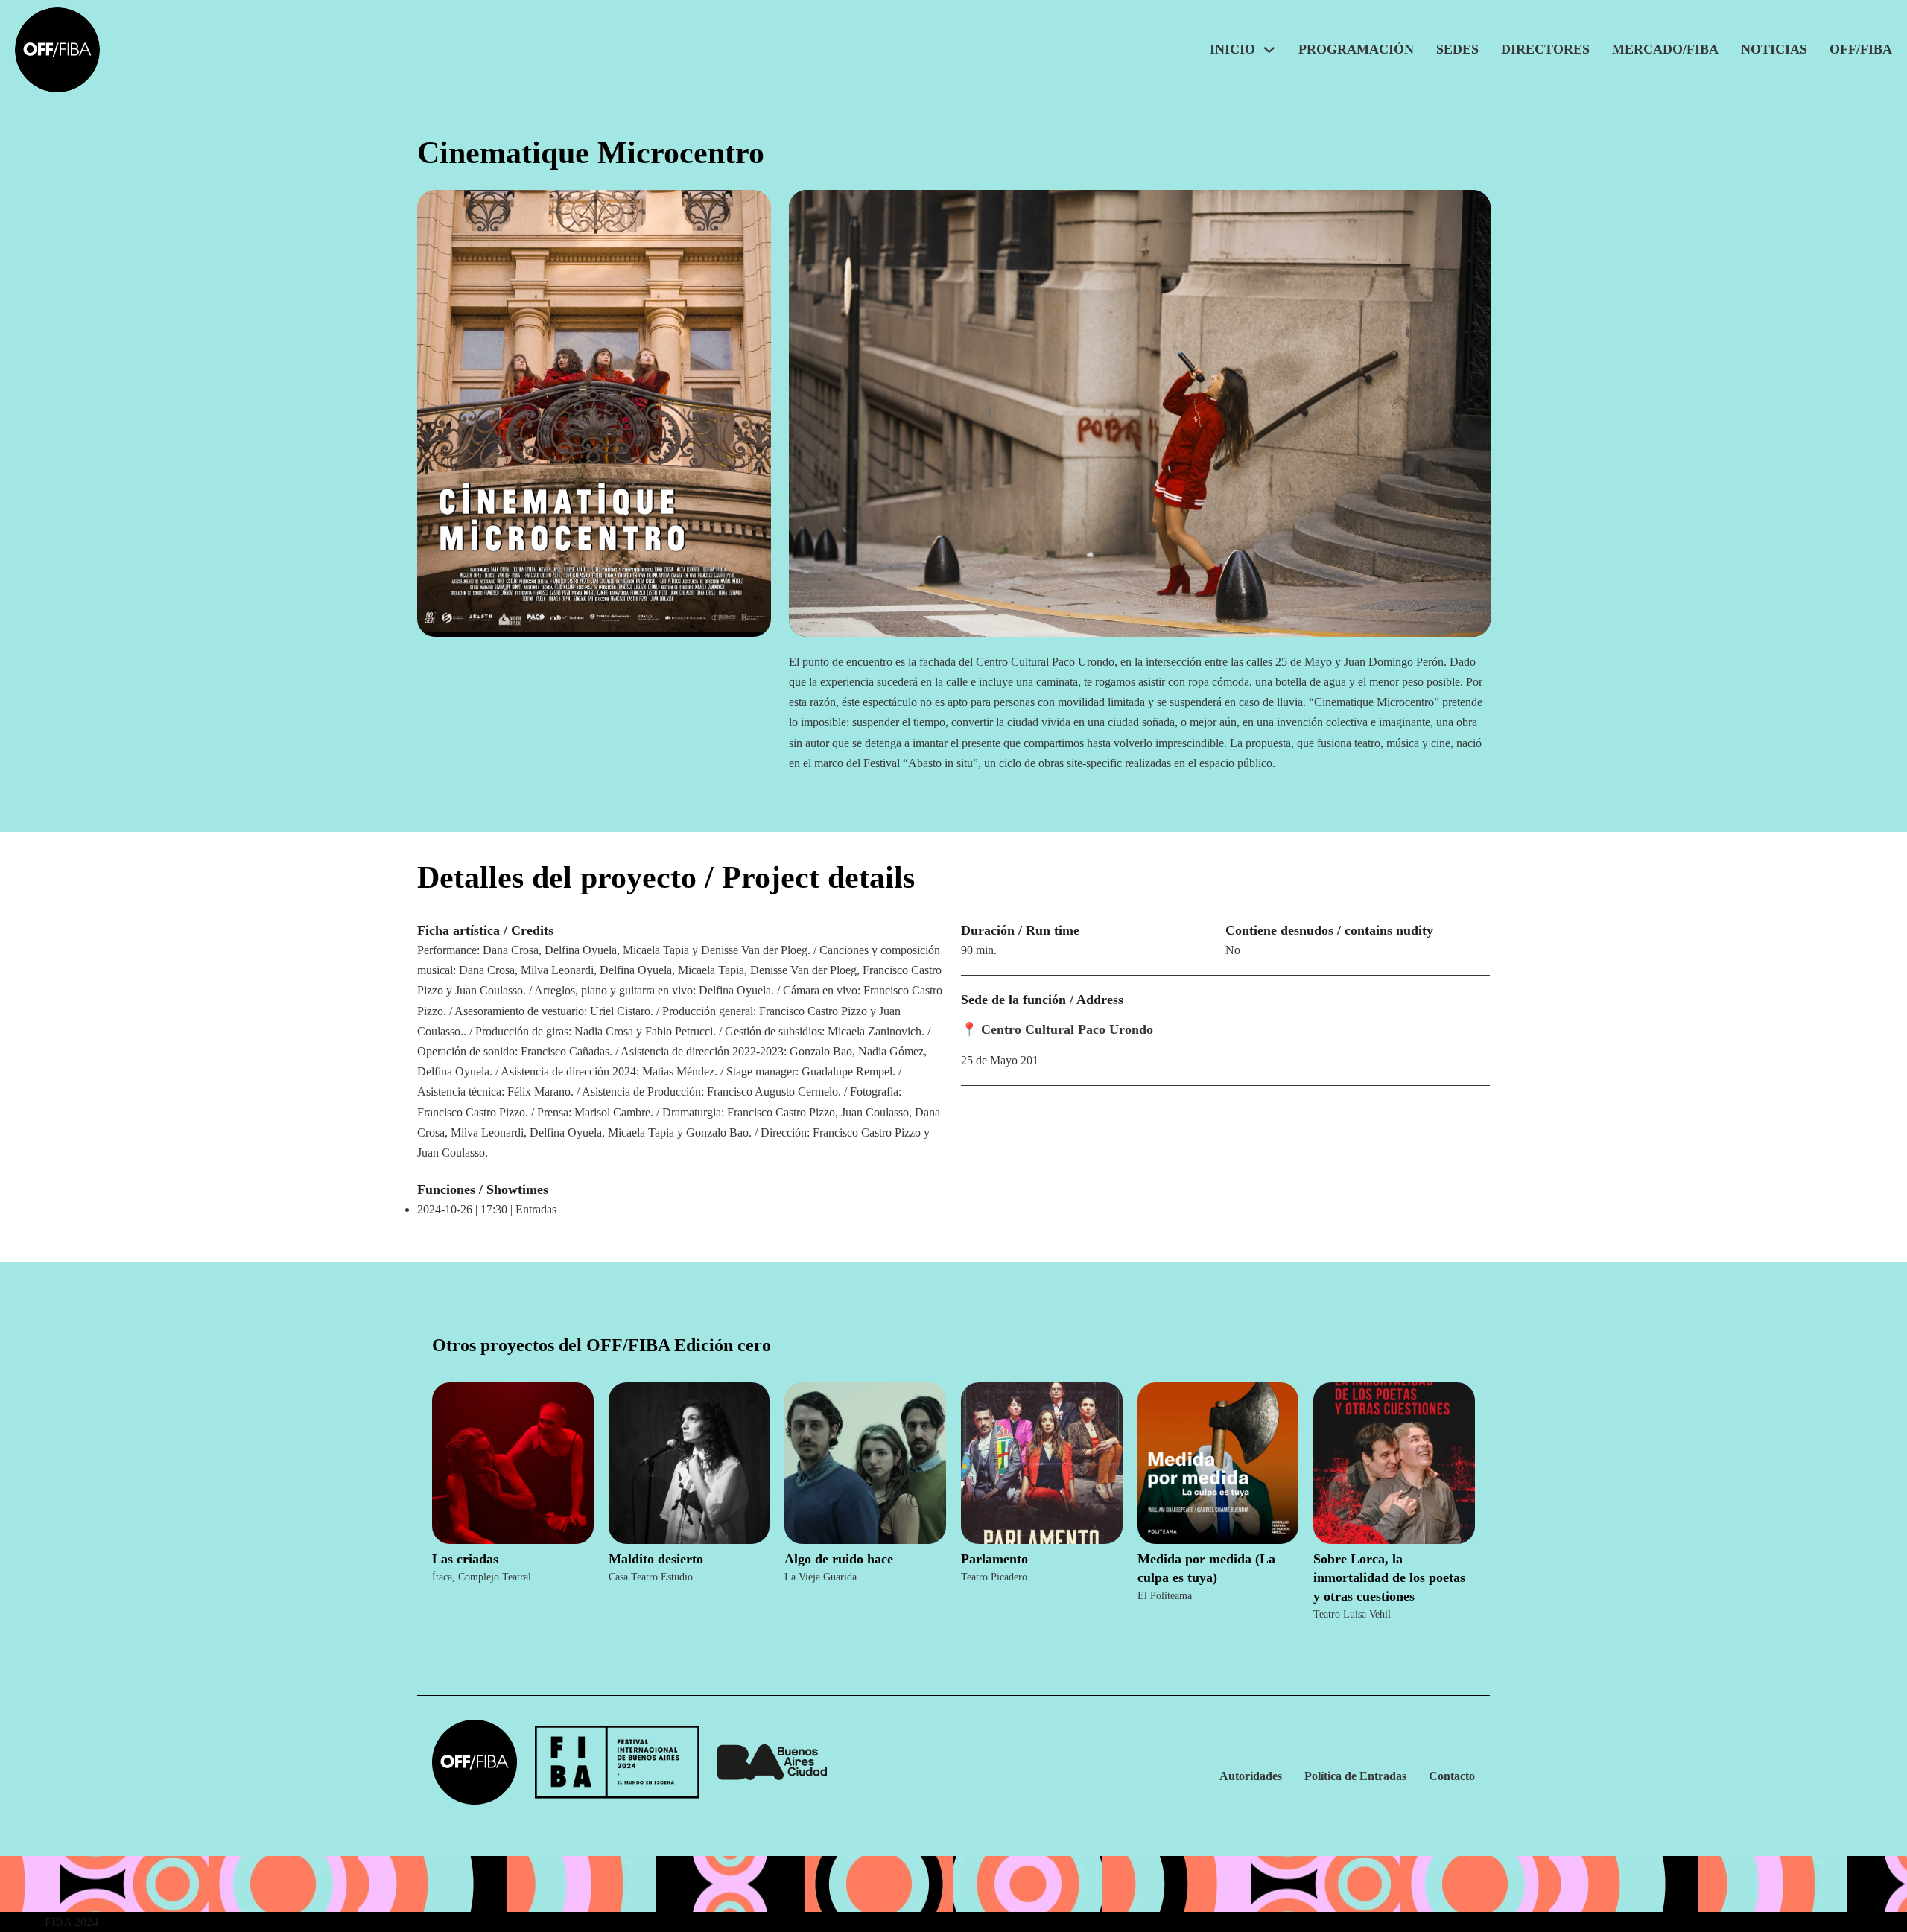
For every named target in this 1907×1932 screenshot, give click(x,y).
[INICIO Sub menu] (1269, 50)
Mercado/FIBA (1665, 49)
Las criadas (465, 1559)
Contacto (1452, 1776)
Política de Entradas (1355, 1776)
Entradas (536, 1209)
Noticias (1774, 49)
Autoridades (1251, 1776)
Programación (1356, 49)
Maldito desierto (656, 1559)
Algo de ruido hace (839, 1559)
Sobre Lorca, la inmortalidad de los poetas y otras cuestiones (1389, 1577)
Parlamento (994, 1559)
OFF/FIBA (1861, 49)
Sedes (1457, 49)
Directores (1545, 49)
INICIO (1232, 49)
